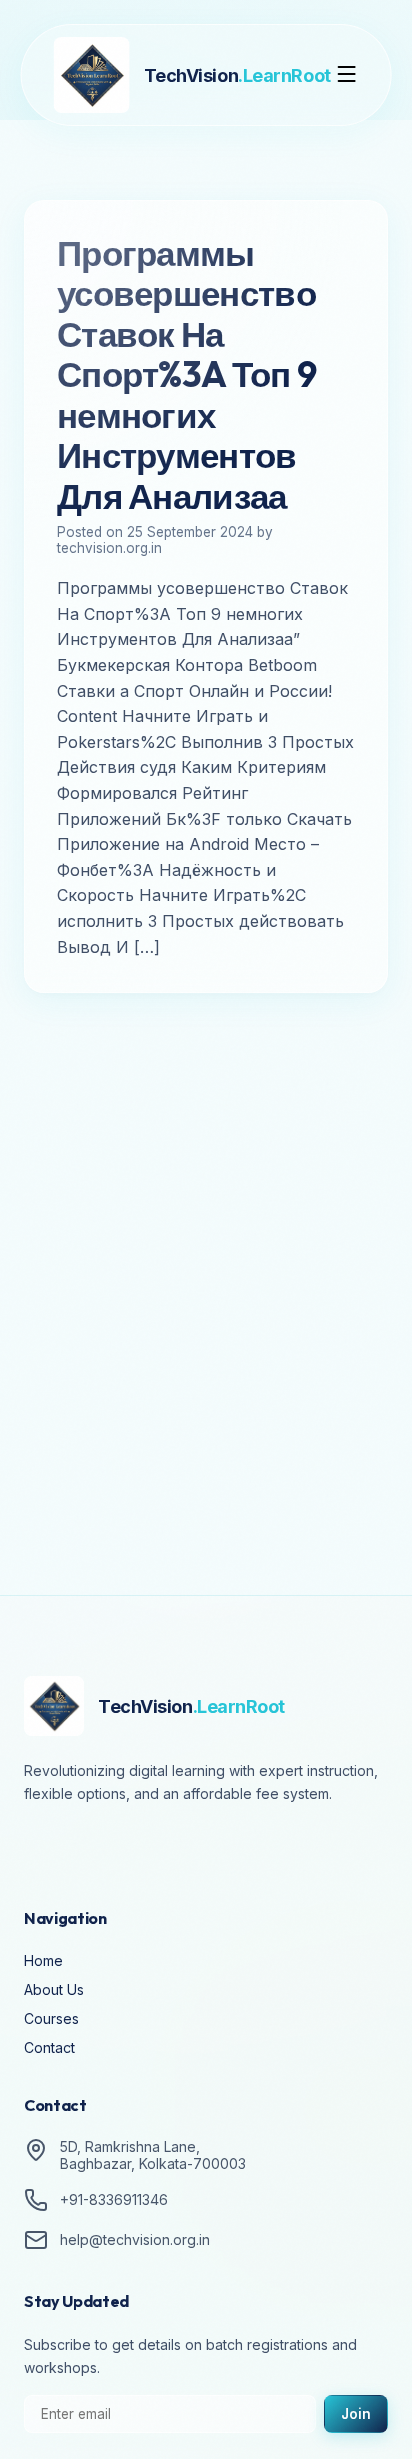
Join (356, 2414)
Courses (51, 2018)
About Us (54, 1989)
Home (43, 1960)
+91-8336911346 (114, 2199)
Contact (49, 2047)
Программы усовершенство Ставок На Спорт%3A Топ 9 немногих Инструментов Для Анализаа (186, 374)
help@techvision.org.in (135, 2239)
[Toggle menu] (346, 75)
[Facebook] (44, 1849)
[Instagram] (100, 1849)
